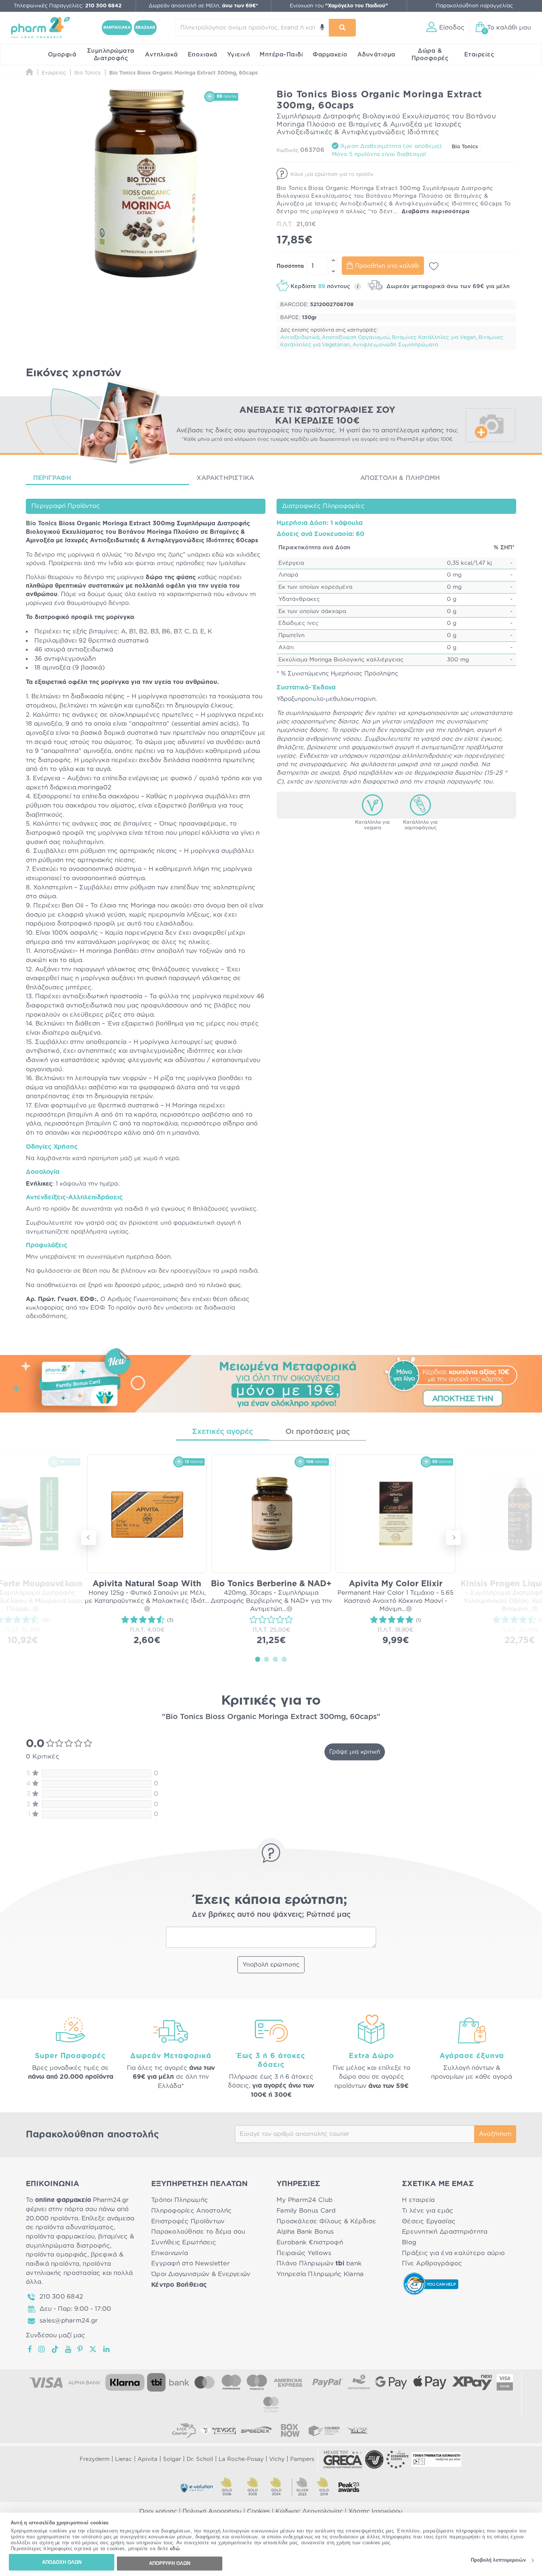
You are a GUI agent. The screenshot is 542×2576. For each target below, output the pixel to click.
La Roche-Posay (241, 2459)
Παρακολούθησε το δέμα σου (198, 2232)
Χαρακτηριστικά (225, 478)
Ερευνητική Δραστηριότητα (445, 2232)
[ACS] (358, 2430)
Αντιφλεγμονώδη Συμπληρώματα (395, 345)
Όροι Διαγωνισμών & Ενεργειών (201, 2274)
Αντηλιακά (161, 55)
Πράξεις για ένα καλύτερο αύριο (453, 2253)
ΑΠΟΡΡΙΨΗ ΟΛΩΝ (170, 2563)
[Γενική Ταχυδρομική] (218, 2430)
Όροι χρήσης (158, 2511)
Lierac (124, 2459)
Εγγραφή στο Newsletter (190, 2263)
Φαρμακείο (330, 55)
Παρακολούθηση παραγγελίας (474, 6)
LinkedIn (107, 2349)
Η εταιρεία (418, 2200)
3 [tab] (275, 1659)
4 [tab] (284, 1659)
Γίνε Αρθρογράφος (432, 2263)
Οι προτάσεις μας (318, 1432)
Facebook (30, 2349)
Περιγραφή (52, 478)
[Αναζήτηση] (342, 28)
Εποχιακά (203, 55)
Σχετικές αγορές (223, 1432)
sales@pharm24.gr (69, 2321)
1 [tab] (258, 1659)
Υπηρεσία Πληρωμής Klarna (320, 2274)
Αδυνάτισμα (376, 55)
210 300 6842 (61, 2297)
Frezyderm (95, 2459)
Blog (409, 2242)
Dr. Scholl (200, 2459)
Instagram (42, 2349)
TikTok (55, 2349)
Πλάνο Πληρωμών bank (319, 2263)
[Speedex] (256, 2430)
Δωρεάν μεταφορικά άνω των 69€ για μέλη (447, 286)
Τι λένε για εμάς (428, 2211)
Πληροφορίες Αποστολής (192, 2211)
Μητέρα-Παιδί (281, 55)
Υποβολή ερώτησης (271, 1965)
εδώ (175, 2549)
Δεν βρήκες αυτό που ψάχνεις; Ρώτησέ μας (271, 1915)
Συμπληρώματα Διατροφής (111, 55)
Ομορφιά (62, 55)
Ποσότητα (290, 266)
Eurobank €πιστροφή (310, 2242)
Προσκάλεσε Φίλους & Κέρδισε (326, 2221)
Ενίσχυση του (339, 6)
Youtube (68, 2349)
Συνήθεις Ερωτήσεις (184, 2242)
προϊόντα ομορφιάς (57, 2255)
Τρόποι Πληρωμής (180, 2200)
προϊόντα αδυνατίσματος (74, 2227)
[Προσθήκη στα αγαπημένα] (434, 266)
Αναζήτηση (495, 2134)
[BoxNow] (290, 2430)
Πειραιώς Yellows (304, 2253)
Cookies (258, 2511)
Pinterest (81, 2349)
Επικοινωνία (170, 2253)
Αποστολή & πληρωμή (400, 478)
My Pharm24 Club (305, 2200)
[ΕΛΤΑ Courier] (184, 2430)
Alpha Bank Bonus (305, 2232)
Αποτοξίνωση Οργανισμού (356, 338)
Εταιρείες (479, 55)
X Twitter (93, 2349)
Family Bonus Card (306, 2211)
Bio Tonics (465, 147)
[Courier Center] (324, 2430)
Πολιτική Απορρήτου (212, 2511)
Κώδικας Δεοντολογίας (309, 2511)
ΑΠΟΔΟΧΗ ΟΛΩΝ (62, 2562)
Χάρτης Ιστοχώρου (376, 2511)
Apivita (147, 2459)
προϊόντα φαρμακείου (60, 2236)
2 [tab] (267, 1659)
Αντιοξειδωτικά (300, 338)
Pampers (302, 2459)
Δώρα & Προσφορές (430, 55)
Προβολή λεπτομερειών (498, 2560)
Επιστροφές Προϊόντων (188, 2221)
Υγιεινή (239, 55)
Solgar (172, 2459)
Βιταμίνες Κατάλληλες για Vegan (434, 338)
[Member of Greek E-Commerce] (343, 2459)
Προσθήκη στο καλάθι (387, 266)
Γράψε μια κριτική (355, 1752)
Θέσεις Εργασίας (429, 2221)
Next (454, 1538)
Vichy (277, 2459)
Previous (88, 1538)
